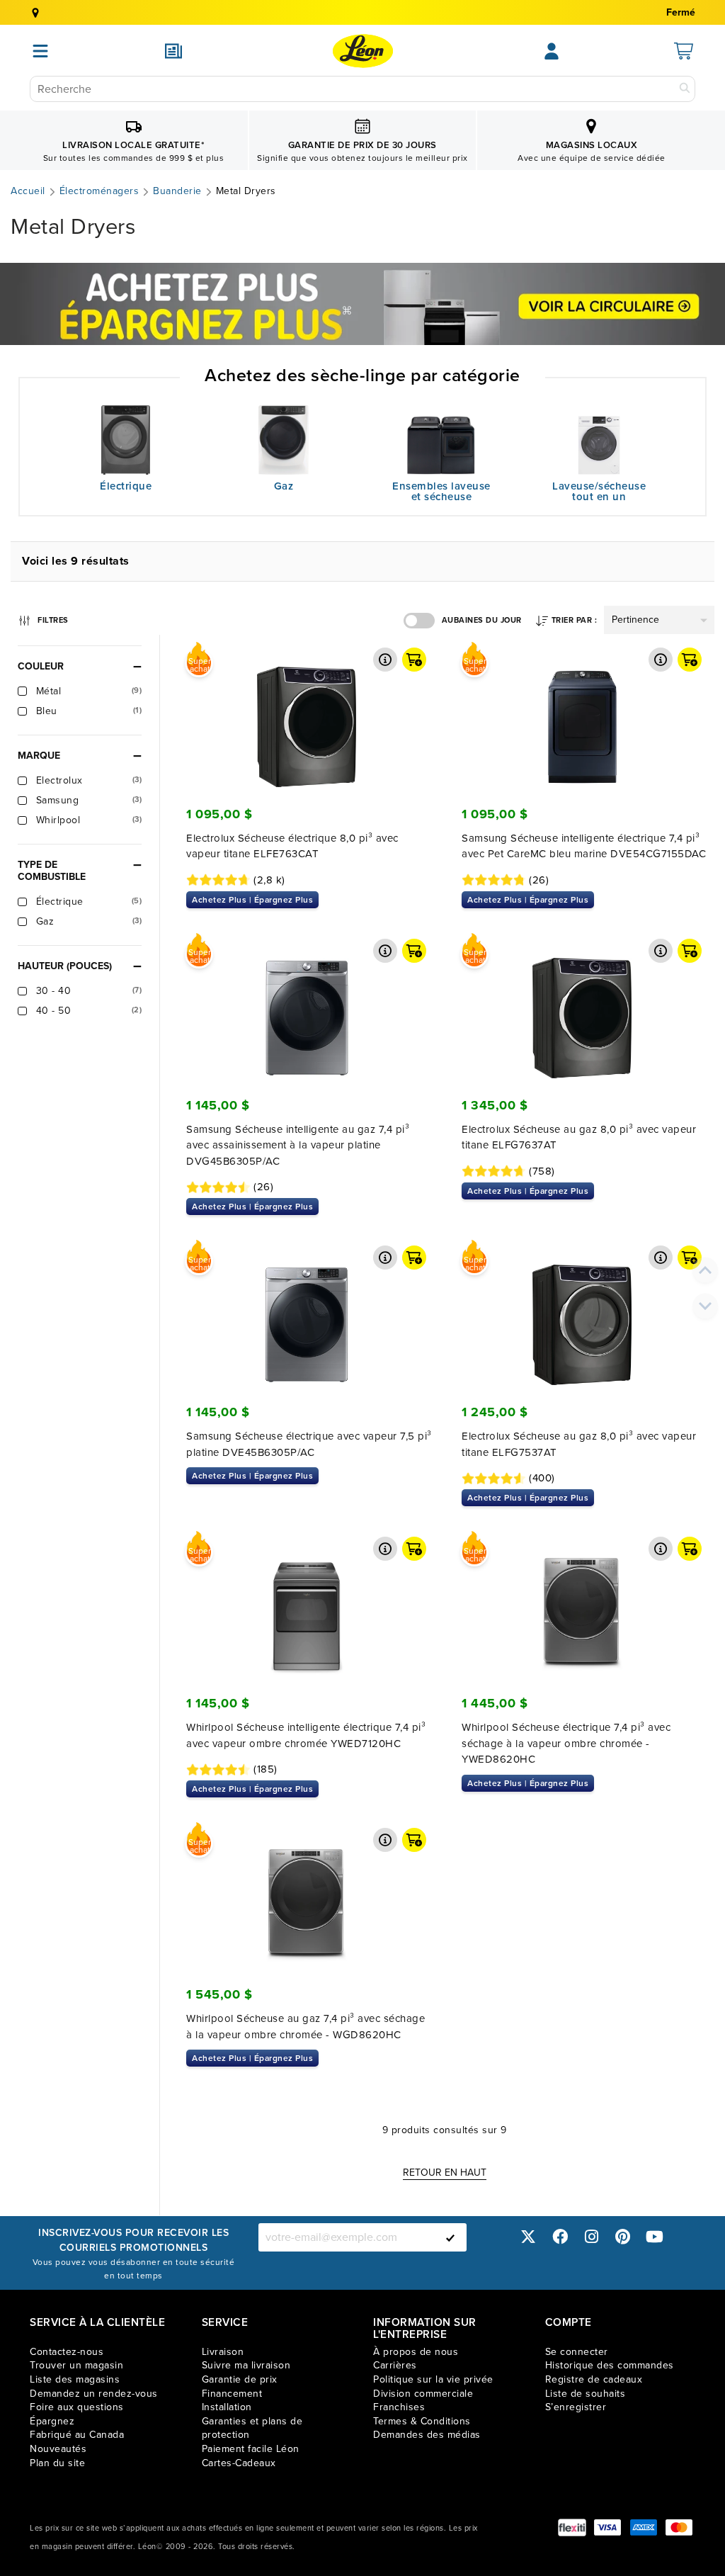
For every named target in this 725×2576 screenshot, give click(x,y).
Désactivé (419, 621)
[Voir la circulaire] (173, 51)
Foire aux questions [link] (77, 2407)
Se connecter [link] (577, 2352)
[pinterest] (623, 2237)
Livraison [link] (223, 2352)
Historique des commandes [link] (610, 2365)
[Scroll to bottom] (705, 1306)
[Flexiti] (572, 2527)
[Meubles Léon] (363, 51)
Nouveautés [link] (58, 2449)
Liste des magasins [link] (75, 2379)
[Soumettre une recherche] (685, 89)
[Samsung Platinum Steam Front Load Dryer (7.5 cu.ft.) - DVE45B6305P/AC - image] (307, 1314)
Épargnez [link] (52, 2421)
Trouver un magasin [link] (76, 2365)
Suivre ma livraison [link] (246, 2365)
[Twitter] (528, 2237)
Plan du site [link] (57, 2463)
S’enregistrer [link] (576, 2407)
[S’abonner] (450, 2237)
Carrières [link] (395, 2365)
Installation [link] (227, 2407)
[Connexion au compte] (552, 51)
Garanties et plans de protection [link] (252, 2428)
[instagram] (591, 2237)
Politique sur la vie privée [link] (433, 2379)
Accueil (28, 191)
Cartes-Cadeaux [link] (239, 2463)
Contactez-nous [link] (67, 2352)
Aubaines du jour (482, 620)
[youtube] (654, 2237)
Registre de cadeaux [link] (594, 2379)
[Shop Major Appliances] (362, 304)
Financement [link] (232, 2394)
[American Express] (644, 2527)
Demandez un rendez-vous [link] (94, 2394)
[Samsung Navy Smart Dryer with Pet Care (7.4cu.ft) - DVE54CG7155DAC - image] (582, 716)
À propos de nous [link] (416, 2352)
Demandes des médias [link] (427, 2435)
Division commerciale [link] (423, 2394)
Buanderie (177, 191)
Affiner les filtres (52, 618)
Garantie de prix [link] (240, 2379)
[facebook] (560, 2237)
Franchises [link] (399, 2407)
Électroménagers (99, 191)
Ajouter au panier (414, 660)
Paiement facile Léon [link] (251, 2449)
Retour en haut (445, 2173)
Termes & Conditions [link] (422, 2421)
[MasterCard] (679, 2527)
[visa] (607, 2527)
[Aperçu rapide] (385, 660)
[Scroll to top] (705, 1270)
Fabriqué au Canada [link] (77, 2435)
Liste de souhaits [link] (586, 2394)
